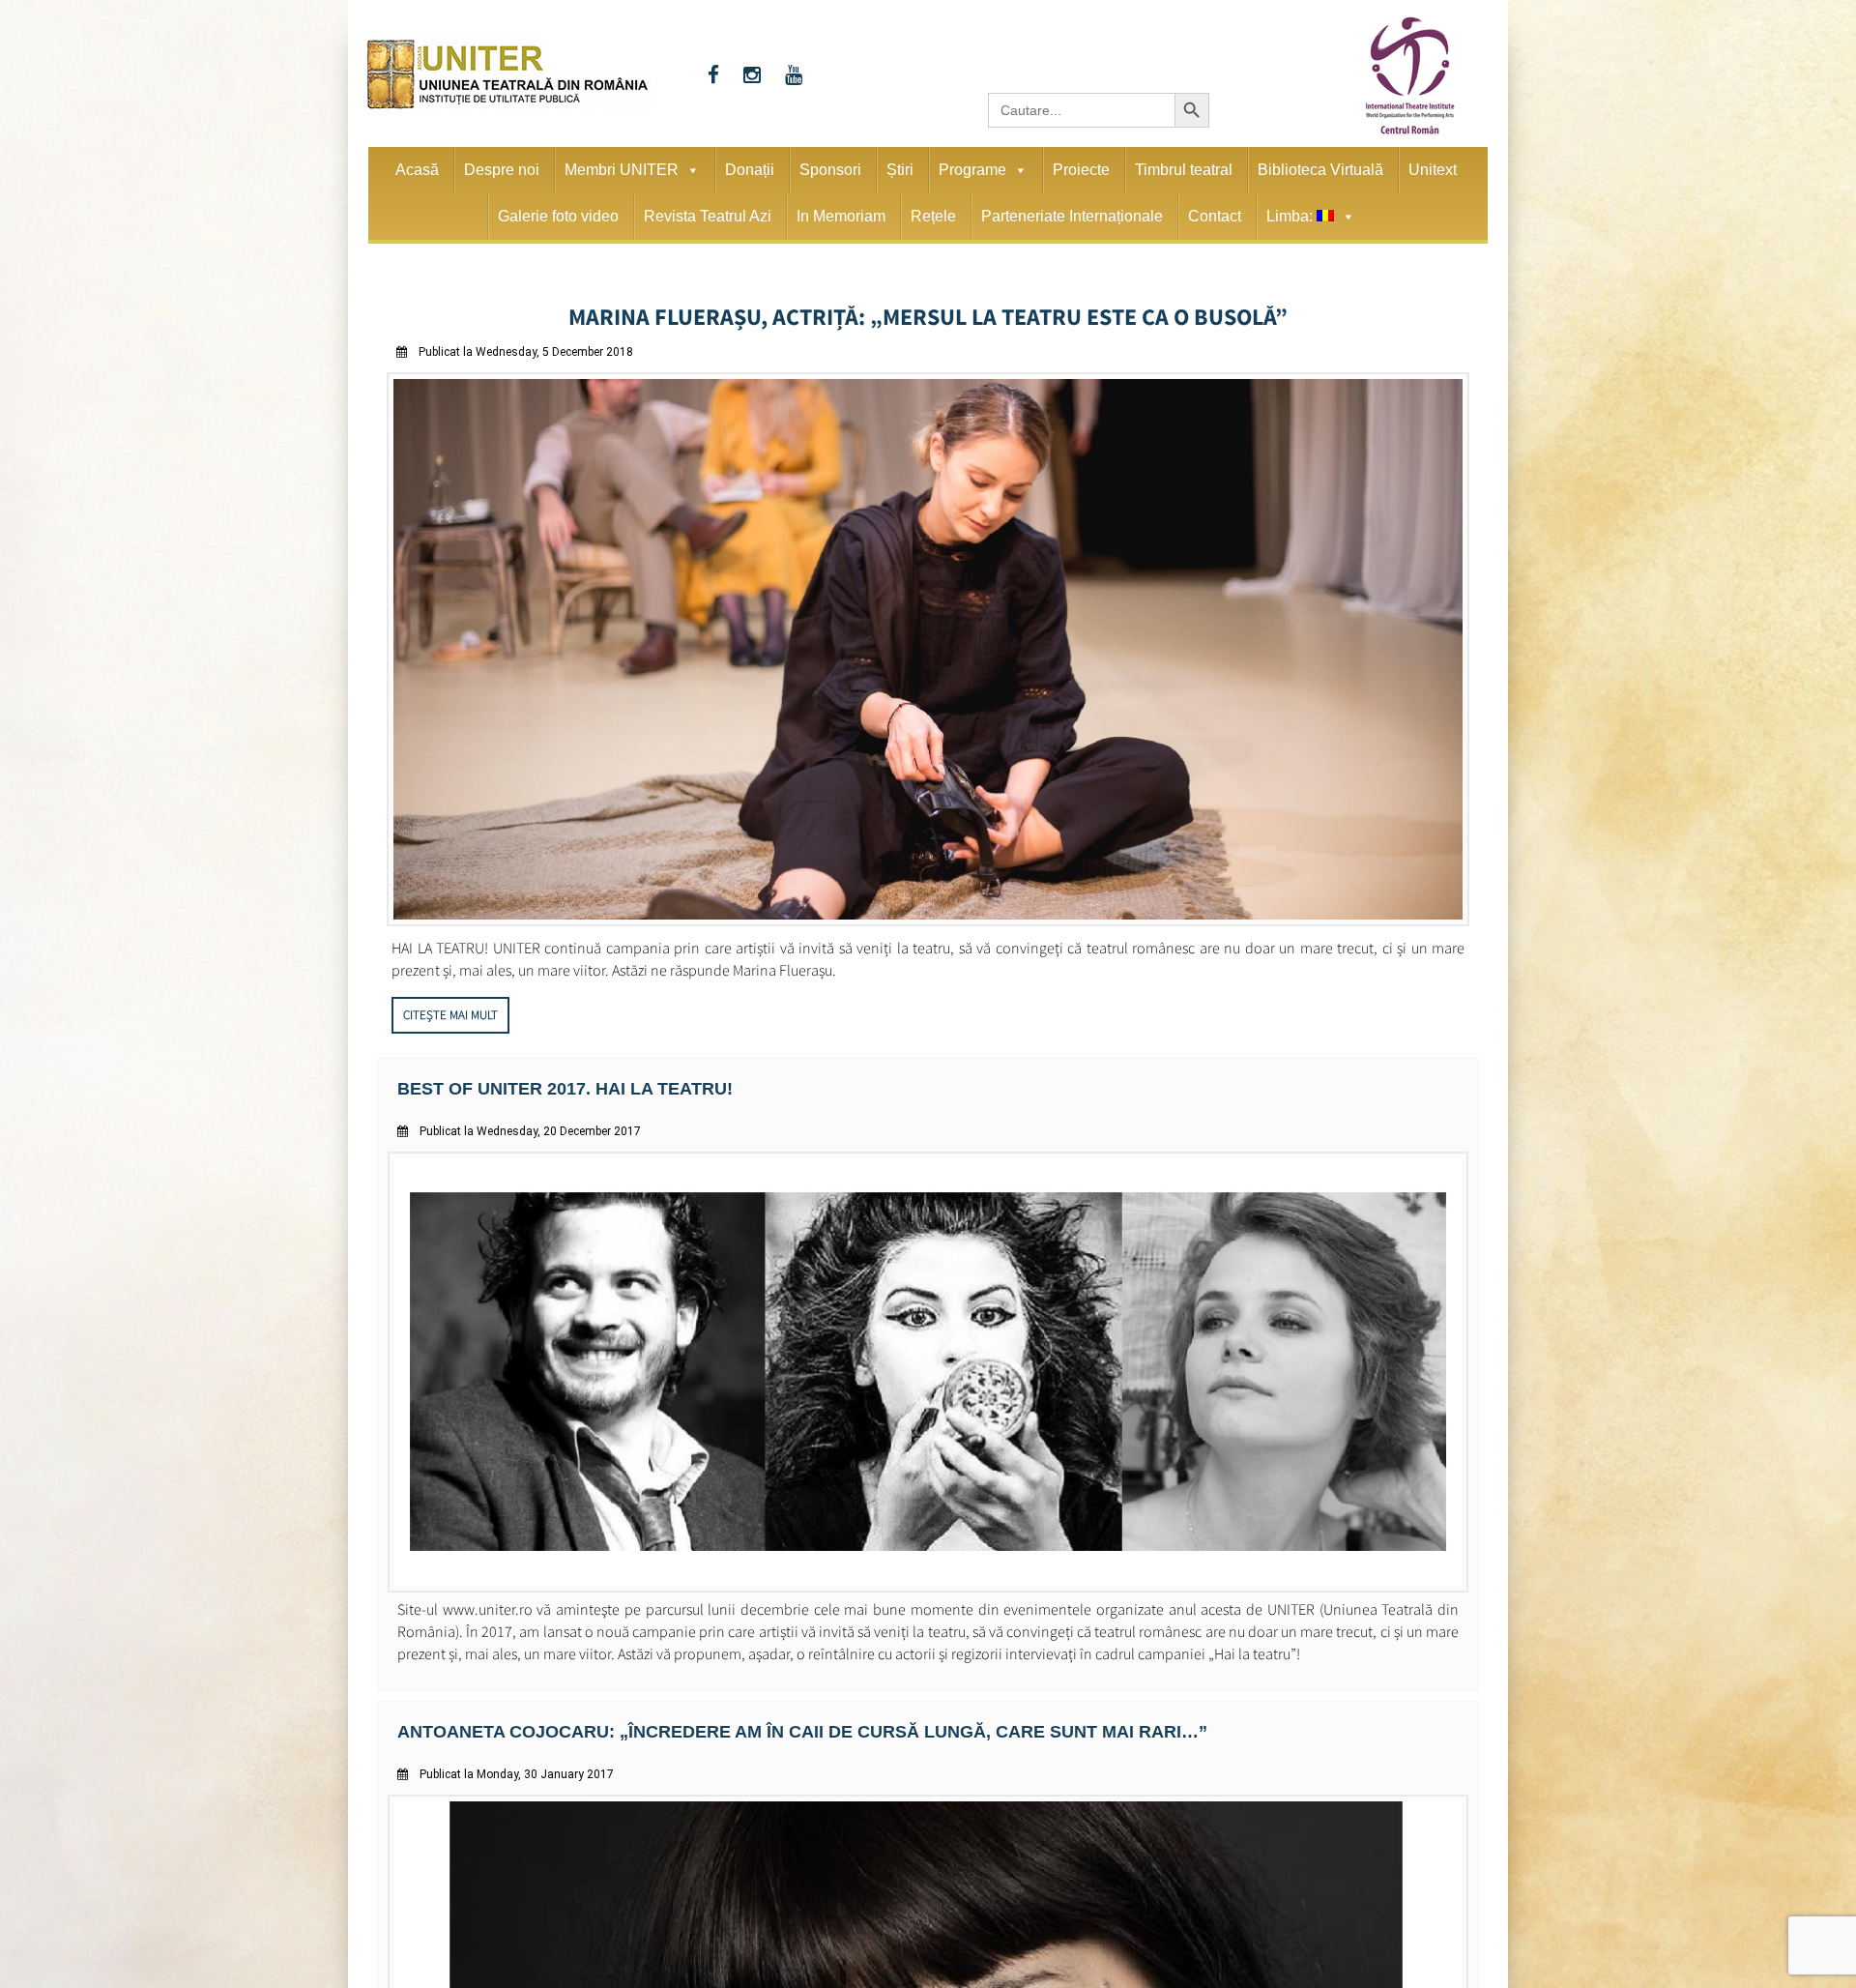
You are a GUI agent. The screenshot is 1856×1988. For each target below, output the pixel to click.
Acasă (417, 170)
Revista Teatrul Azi (708, 216)
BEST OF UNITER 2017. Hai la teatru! (548, 1082)
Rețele (933, 216)
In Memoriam (841, 216)
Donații (750, 170)
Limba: (1291, 216)
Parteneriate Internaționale (1072, 216)
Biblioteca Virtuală (1320, 170)
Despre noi (502, 170)
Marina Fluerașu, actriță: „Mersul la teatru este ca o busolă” (928, 313)
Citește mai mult (450, 1009)
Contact (1215, 216)
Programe (972, 170)
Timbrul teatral (1184, 170)
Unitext (1433, 170)
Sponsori (830, 170)
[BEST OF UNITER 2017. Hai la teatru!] (928, 1579)
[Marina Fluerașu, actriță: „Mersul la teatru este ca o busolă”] (928, 915)
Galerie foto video (558, 216)
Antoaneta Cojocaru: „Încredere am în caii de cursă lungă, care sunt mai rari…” (761, 1722)
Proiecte (1081, 170)
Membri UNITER (622, 170)
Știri (900, 170)
